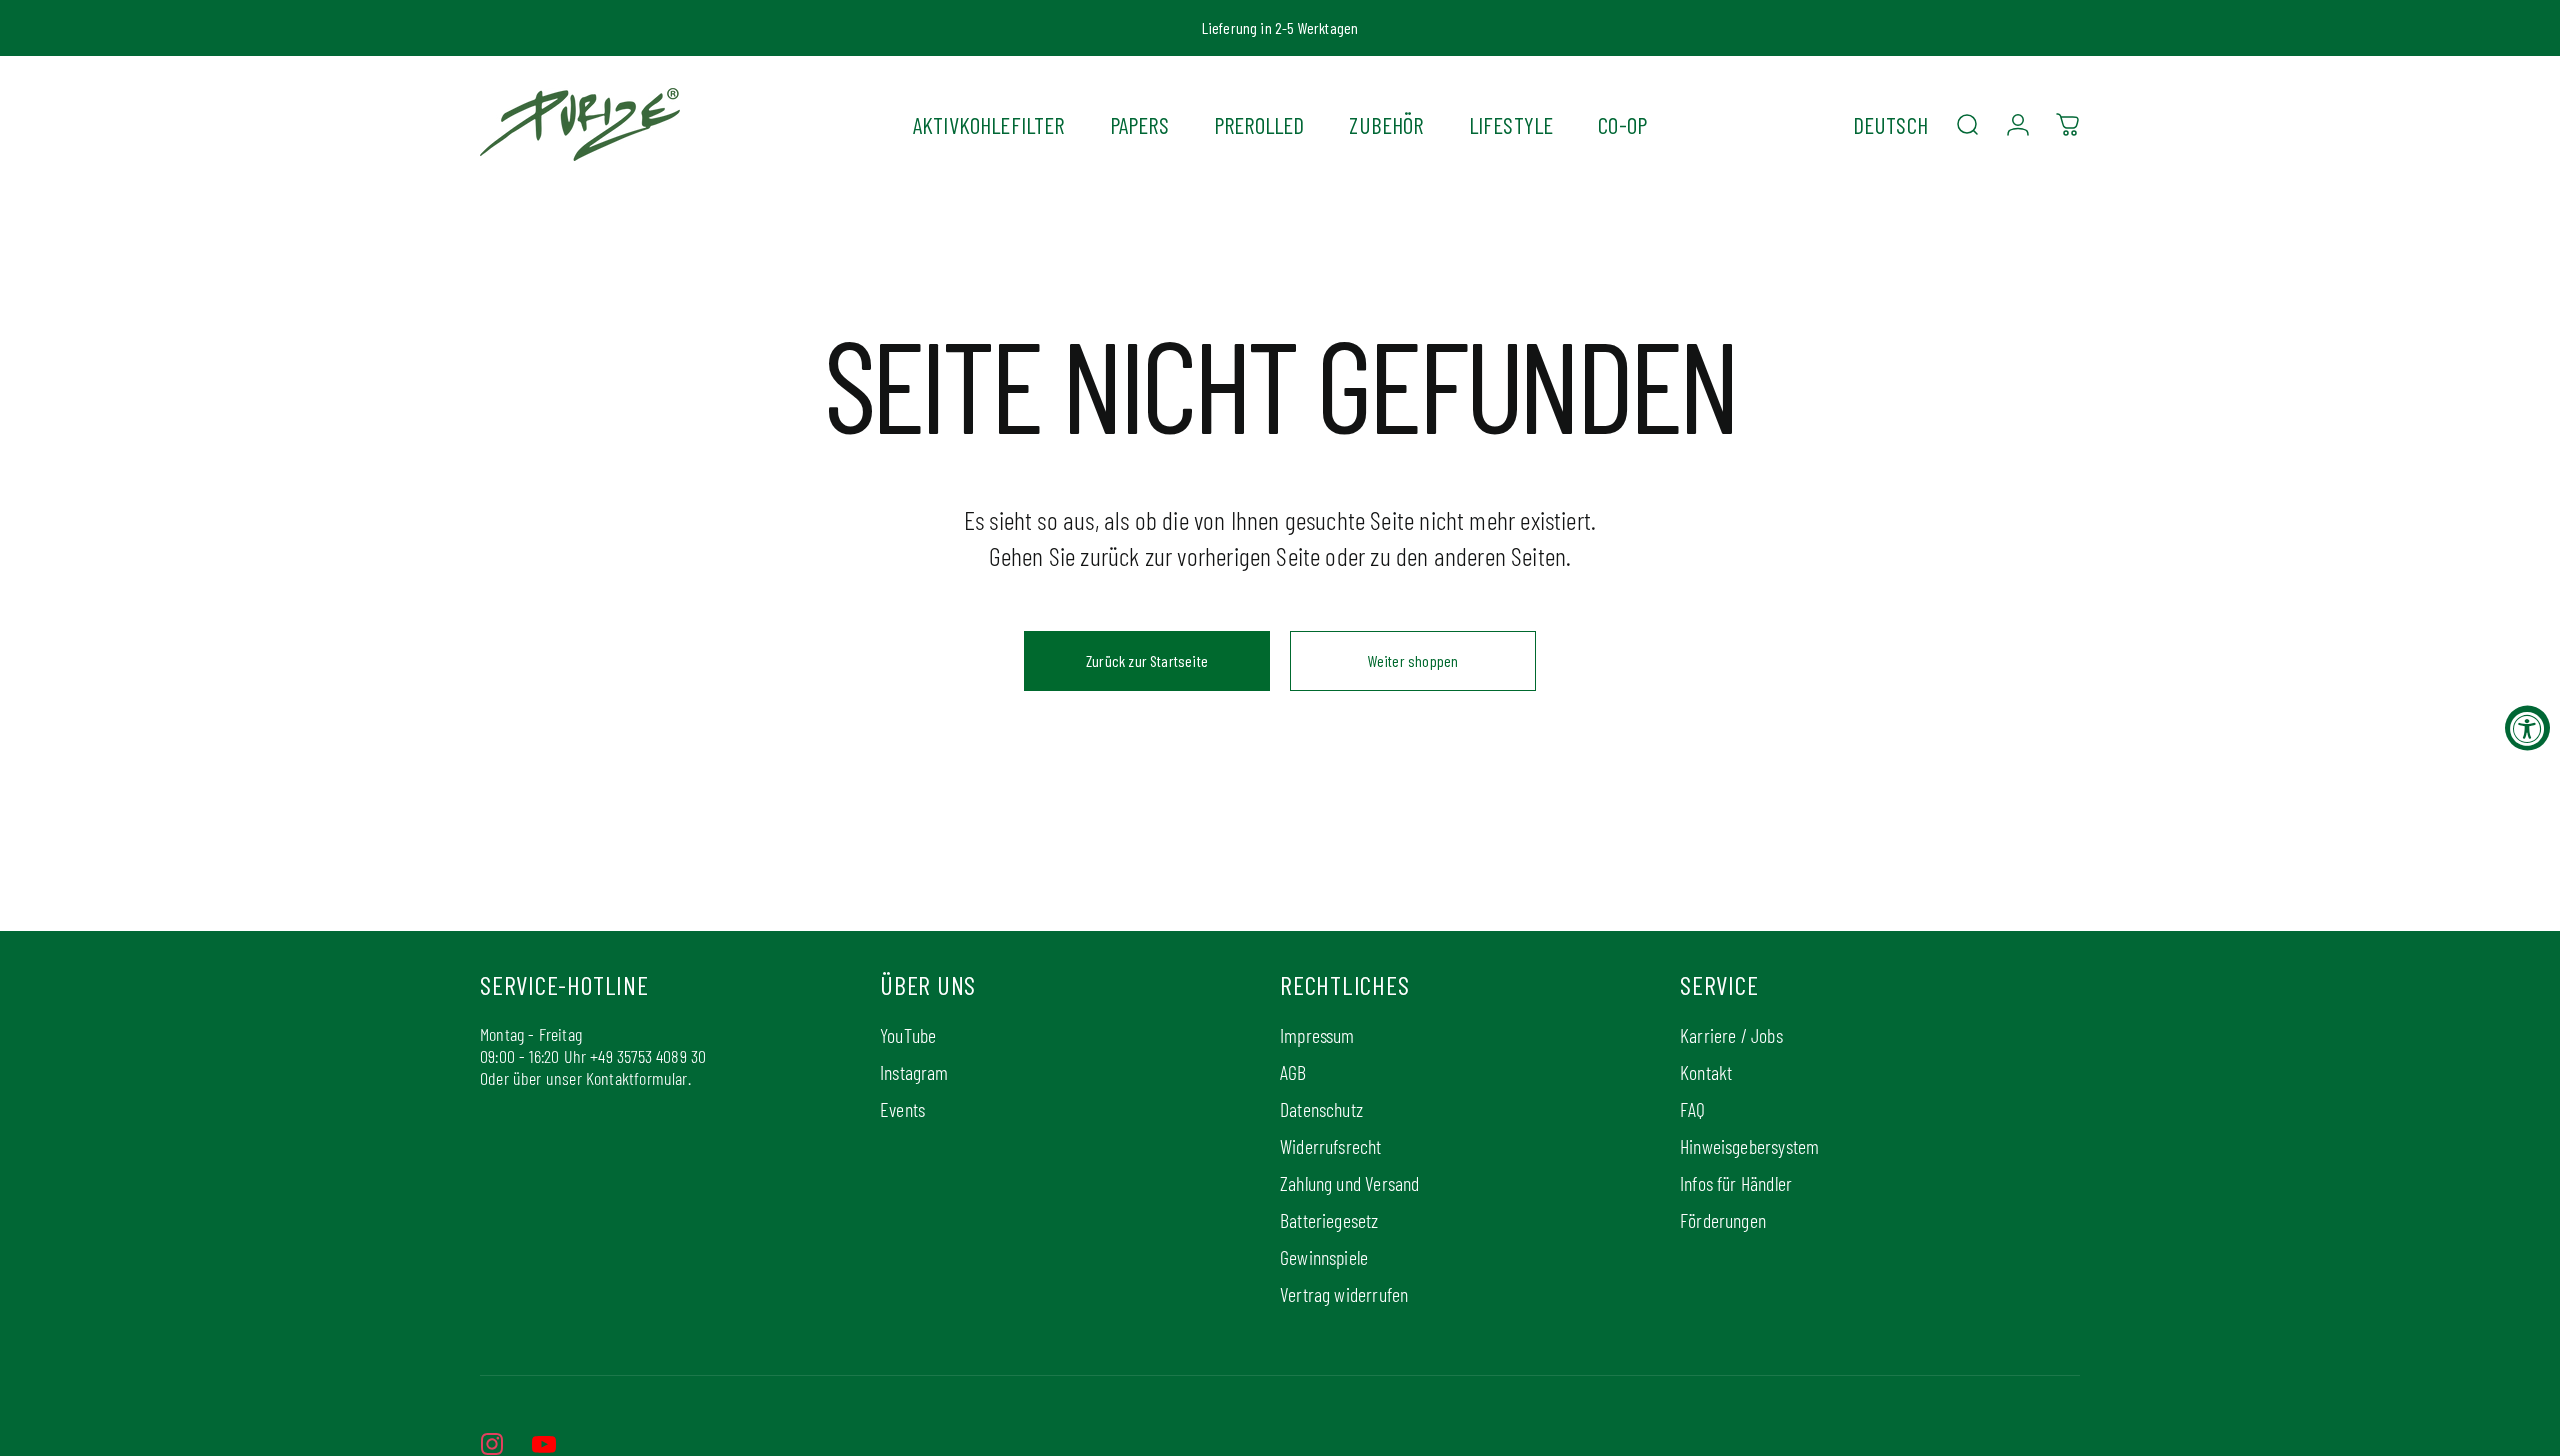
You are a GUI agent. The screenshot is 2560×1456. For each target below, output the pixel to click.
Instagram (914, 1072)
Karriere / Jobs (1731, 1035)
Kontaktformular (637, 1078)
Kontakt (1706, 1072)
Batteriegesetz (1329, 1220)
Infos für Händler (1736, 1183)
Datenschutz (1321, 1109)
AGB (1293, 1072)
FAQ (1693, 1109)
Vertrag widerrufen (1344, 1294)
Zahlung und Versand (1349, 1183)
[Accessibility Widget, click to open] (2527, 728)
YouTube (908, 1035)
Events (902, 1109)
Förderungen (1723, 1220)
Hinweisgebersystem (1749, 1146)
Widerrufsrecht (1331, 1146)
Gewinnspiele (1324, 1257)
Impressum (1317, 1035)
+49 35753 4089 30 (648, 1056)
